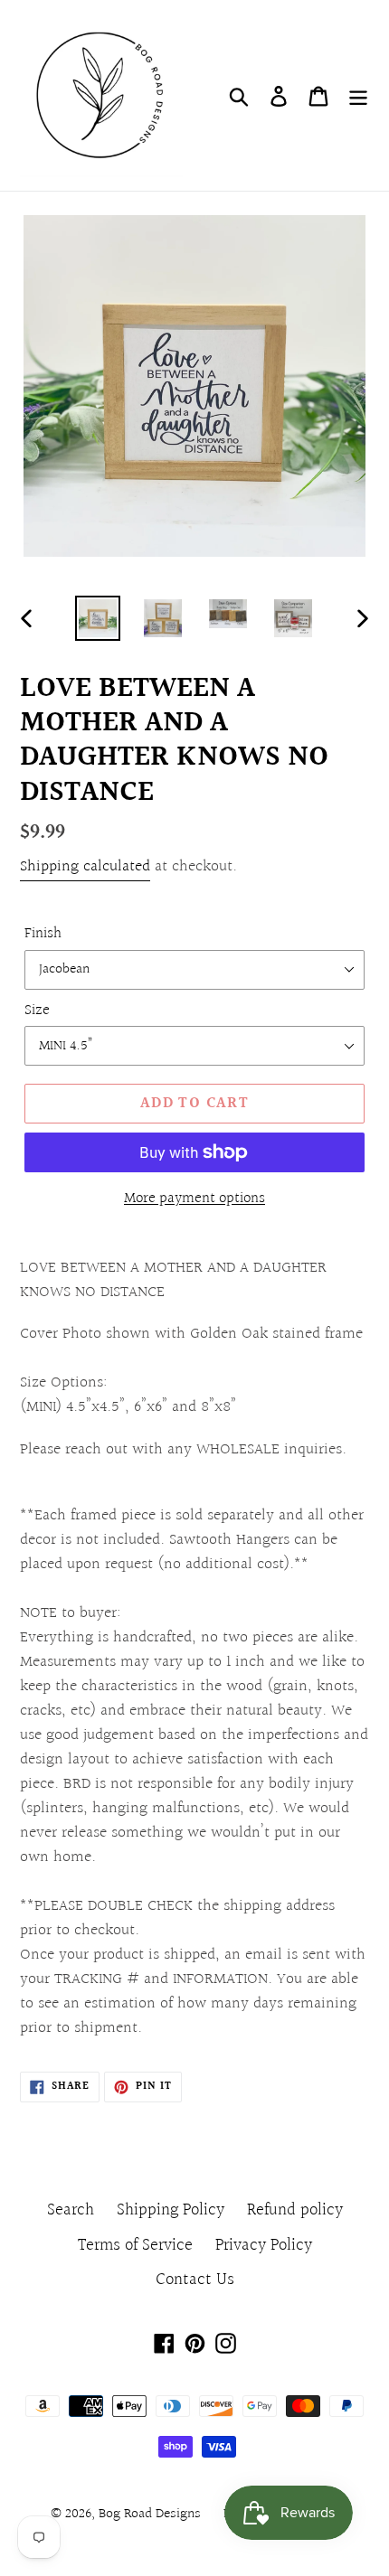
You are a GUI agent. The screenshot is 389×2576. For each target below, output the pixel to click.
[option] (98, 618)
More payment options (194, 1199)
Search (71, 2210)
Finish (43, 934)
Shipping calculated (85, 866)
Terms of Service (135, 2245)
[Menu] (358, 95)
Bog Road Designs (150, 2514)
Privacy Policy (264, 2245)
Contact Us (195, 2280)
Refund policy (295, 2210)
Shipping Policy (171, 2210)
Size (37, 1011)
